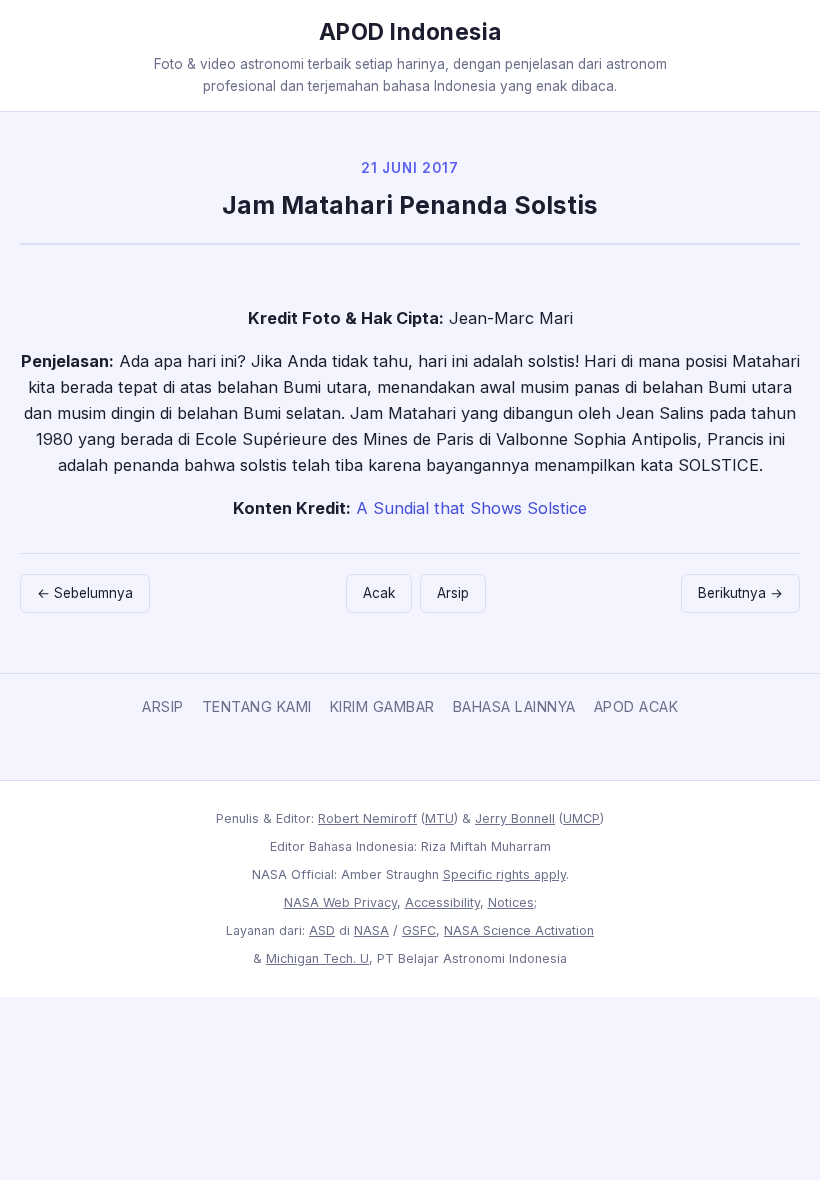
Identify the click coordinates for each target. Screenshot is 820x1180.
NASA (371, 930)
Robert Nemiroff (367, 818)
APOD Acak (636, 706)
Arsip (453, 593)
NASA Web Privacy (340, 902)
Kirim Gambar (382, 706)
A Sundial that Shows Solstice (471, 508)
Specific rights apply (504, 874)
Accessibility (442, 902)
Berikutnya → (740, 593)
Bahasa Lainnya (514, 706)
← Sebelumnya (85, 593)
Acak (379, 593)
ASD (322, 930)
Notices (511, 902)
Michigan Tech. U (317, 958)
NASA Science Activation (519, 930)
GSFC (419, 930)
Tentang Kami (257, 706)
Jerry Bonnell (515, 818)
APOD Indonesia (410, 31)
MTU (439, 818)
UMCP (581, 818)
